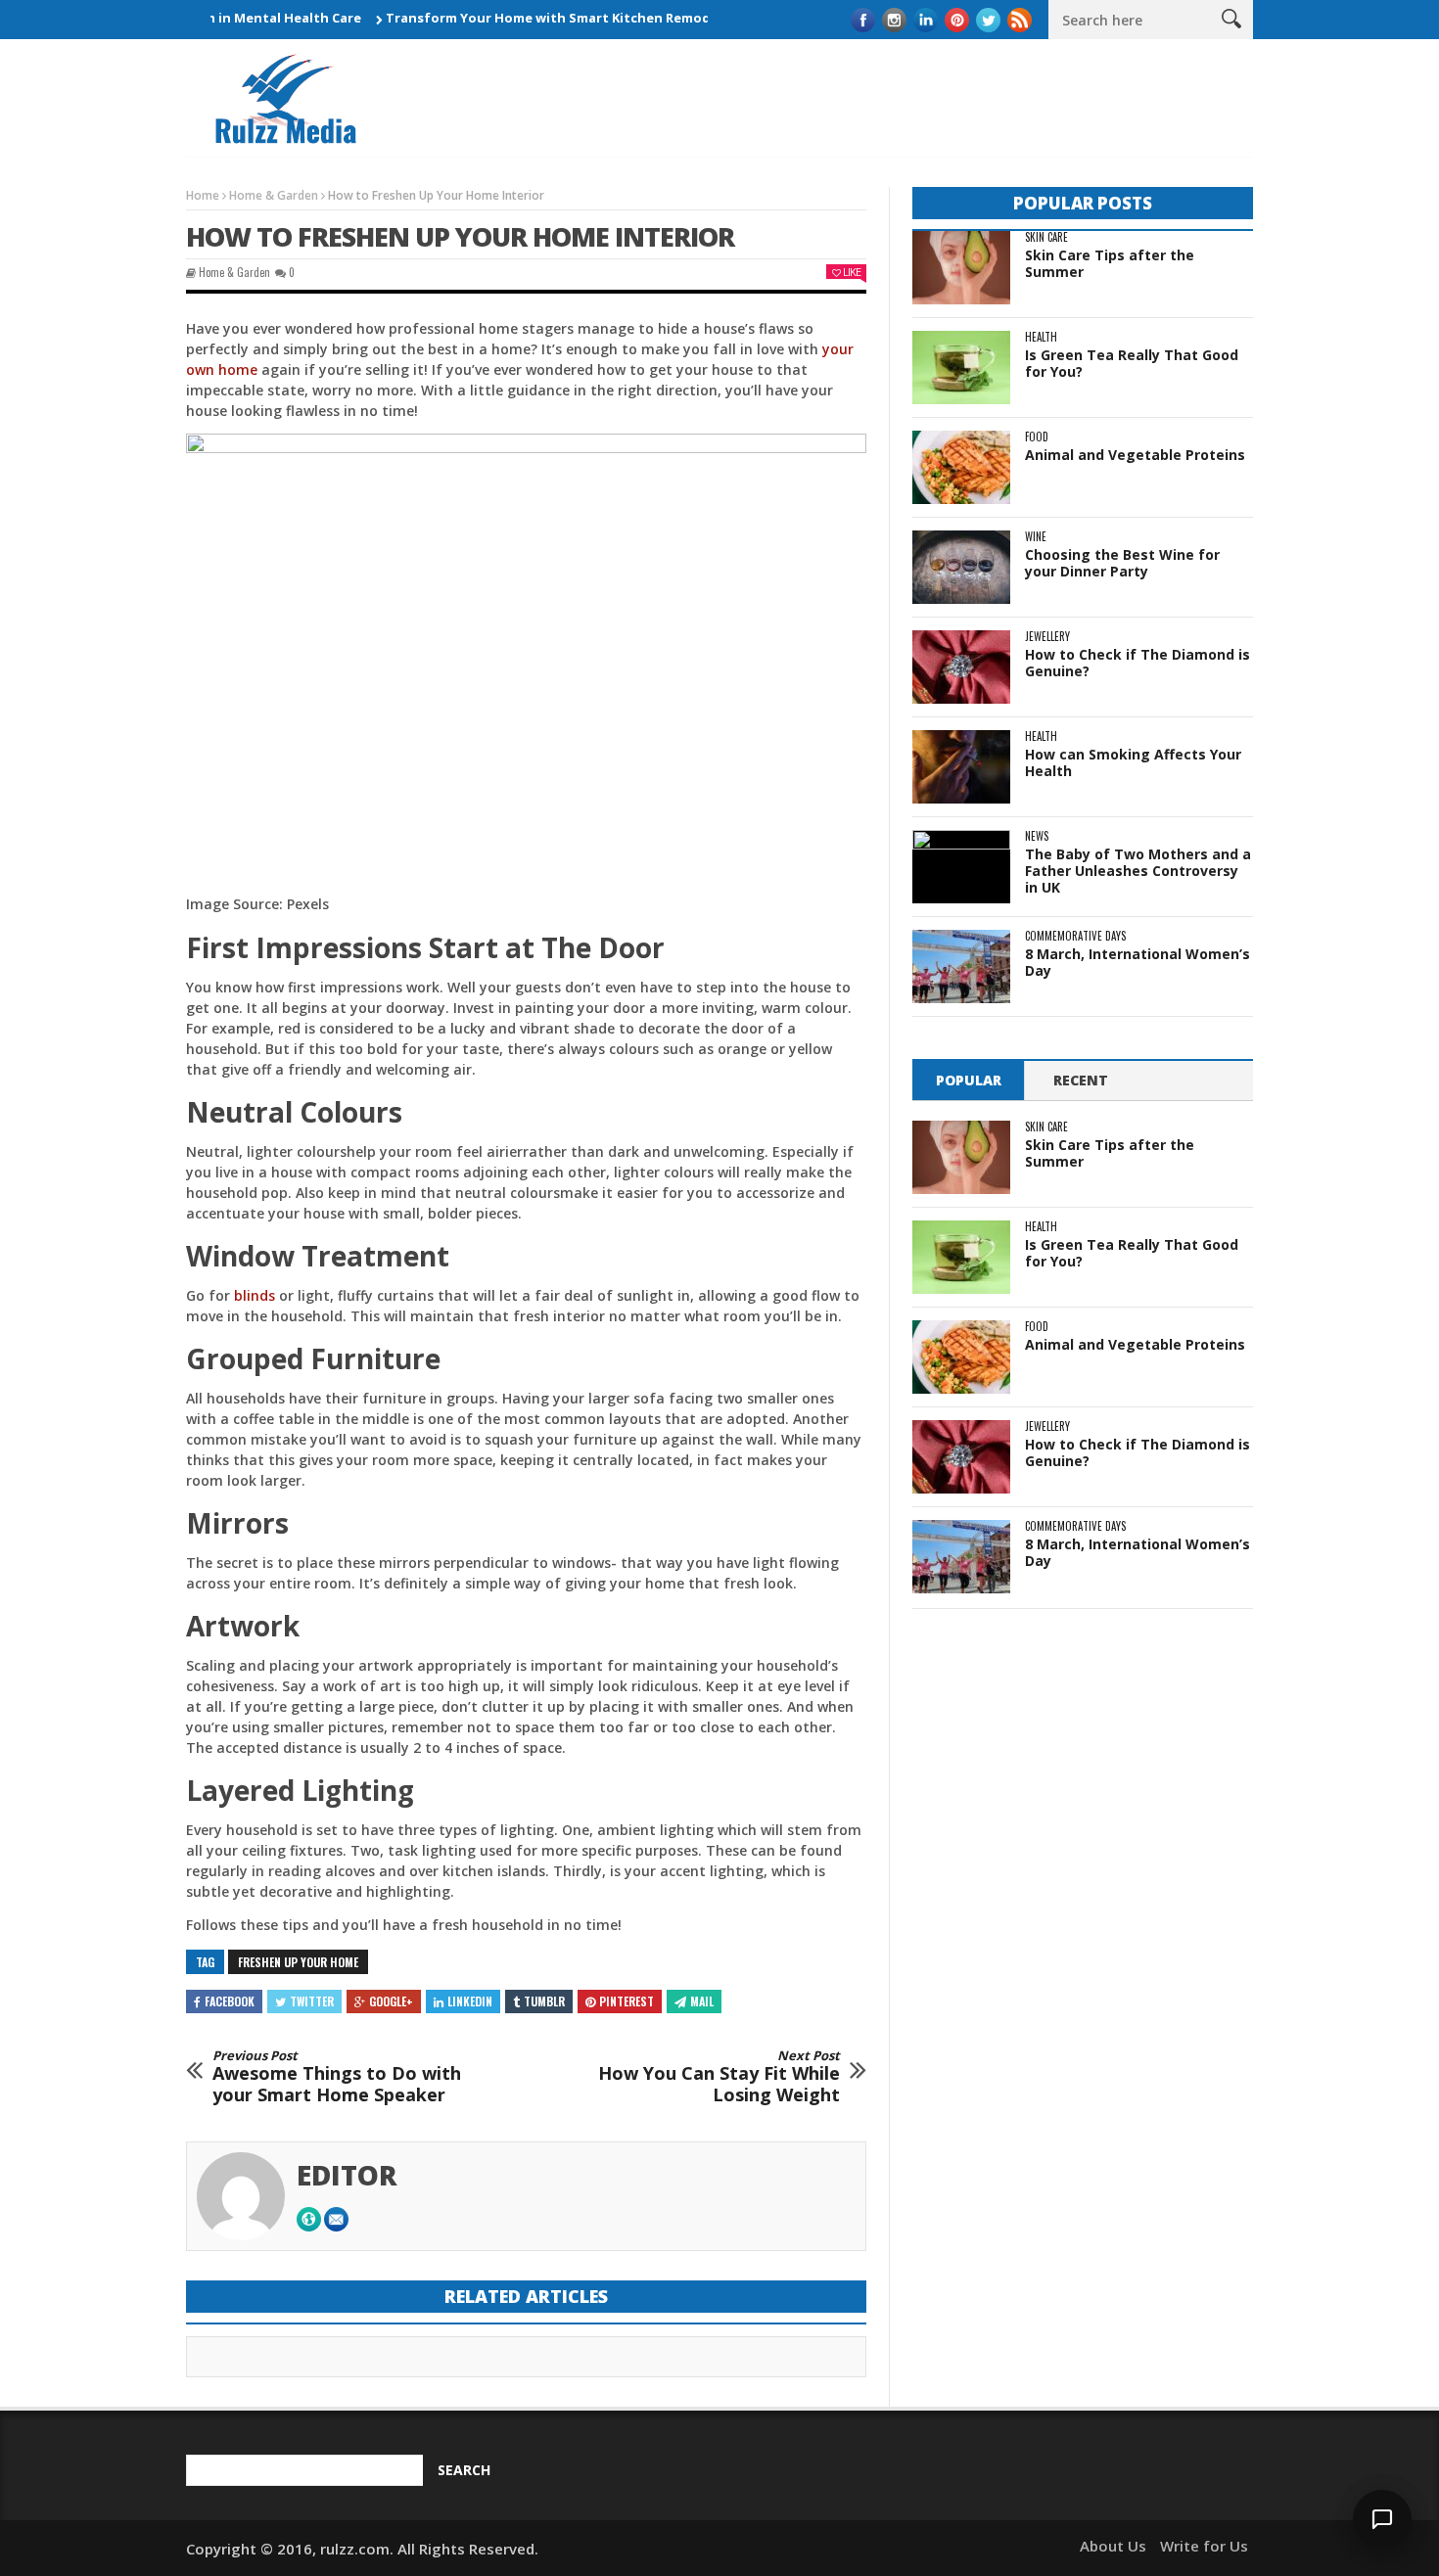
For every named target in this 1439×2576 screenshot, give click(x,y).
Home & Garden (274, 195)
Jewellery (1047, 637)
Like (852, 272)
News (1037, 836)
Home (203, 195)
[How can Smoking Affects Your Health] (961, 767)
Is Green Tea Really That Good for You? (1132, 363)
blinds (255, 1295)
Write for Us (1204, 2546)
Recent (1081, 1080)
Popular (969, 1080)
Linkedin (470, 2001)
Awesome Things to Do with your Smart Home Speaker (337, 2077)
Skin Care (1046, 237)
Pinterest (627, 2001)
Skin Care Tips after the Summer (1110, 263)
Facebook (230, 2001)
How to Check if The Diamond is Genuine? (1137, 663)
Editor (347, 2175)
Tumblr (544, 2001)
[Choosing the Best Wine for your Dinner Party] (961, 567)
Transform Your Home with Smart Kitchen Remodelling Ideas (539, 18)
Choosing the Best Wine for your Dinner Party (1122, 563)
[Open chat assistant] (1382, 2519)
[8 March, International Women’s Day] (961, 966)
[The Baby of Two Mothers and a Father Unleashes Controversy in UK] (961, 867)
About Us (1113, 2546)
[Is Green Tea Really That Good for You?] (961, 368)
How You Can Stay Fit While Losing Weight (719, 2077)
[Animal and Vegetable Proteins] (961, 467)
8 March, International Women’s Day (1137, 962)
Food (1037, 437)
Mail (702, 2001)
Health (1041, 337)
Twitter (312, 2001)
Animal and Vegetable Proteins (1135, 455)
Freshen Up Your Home (298, 1962)
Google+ (391, 2001)
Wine (1036, 537)
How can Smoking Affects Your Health (1133, 762)
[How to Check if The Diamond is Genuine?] (961, 667)
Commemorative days (1075, 936)
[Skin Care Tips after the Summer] (961, 268)
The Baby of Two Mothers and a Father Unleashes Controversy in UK (1138, 871)
